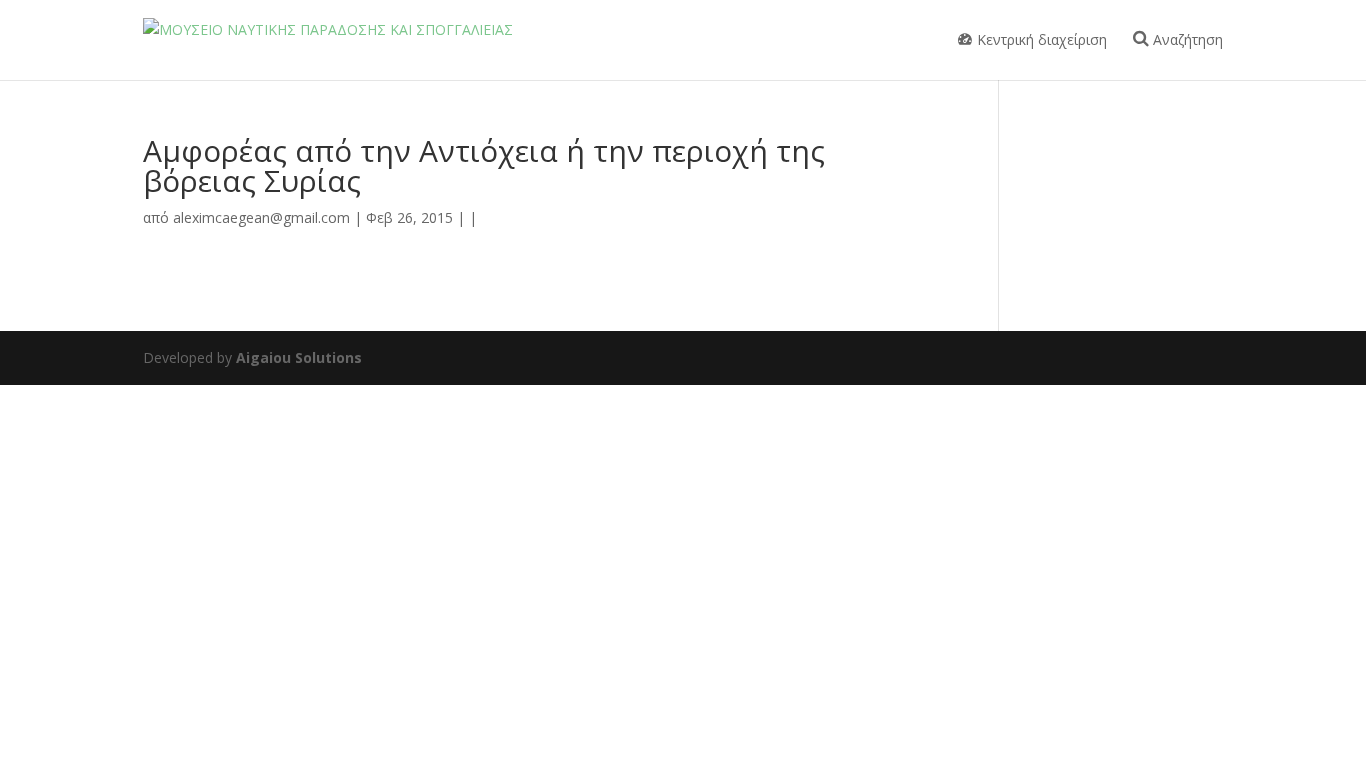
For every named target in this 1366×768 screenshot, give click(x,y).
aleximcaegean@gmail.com (261, 217)
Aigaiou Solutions (299, 357)
